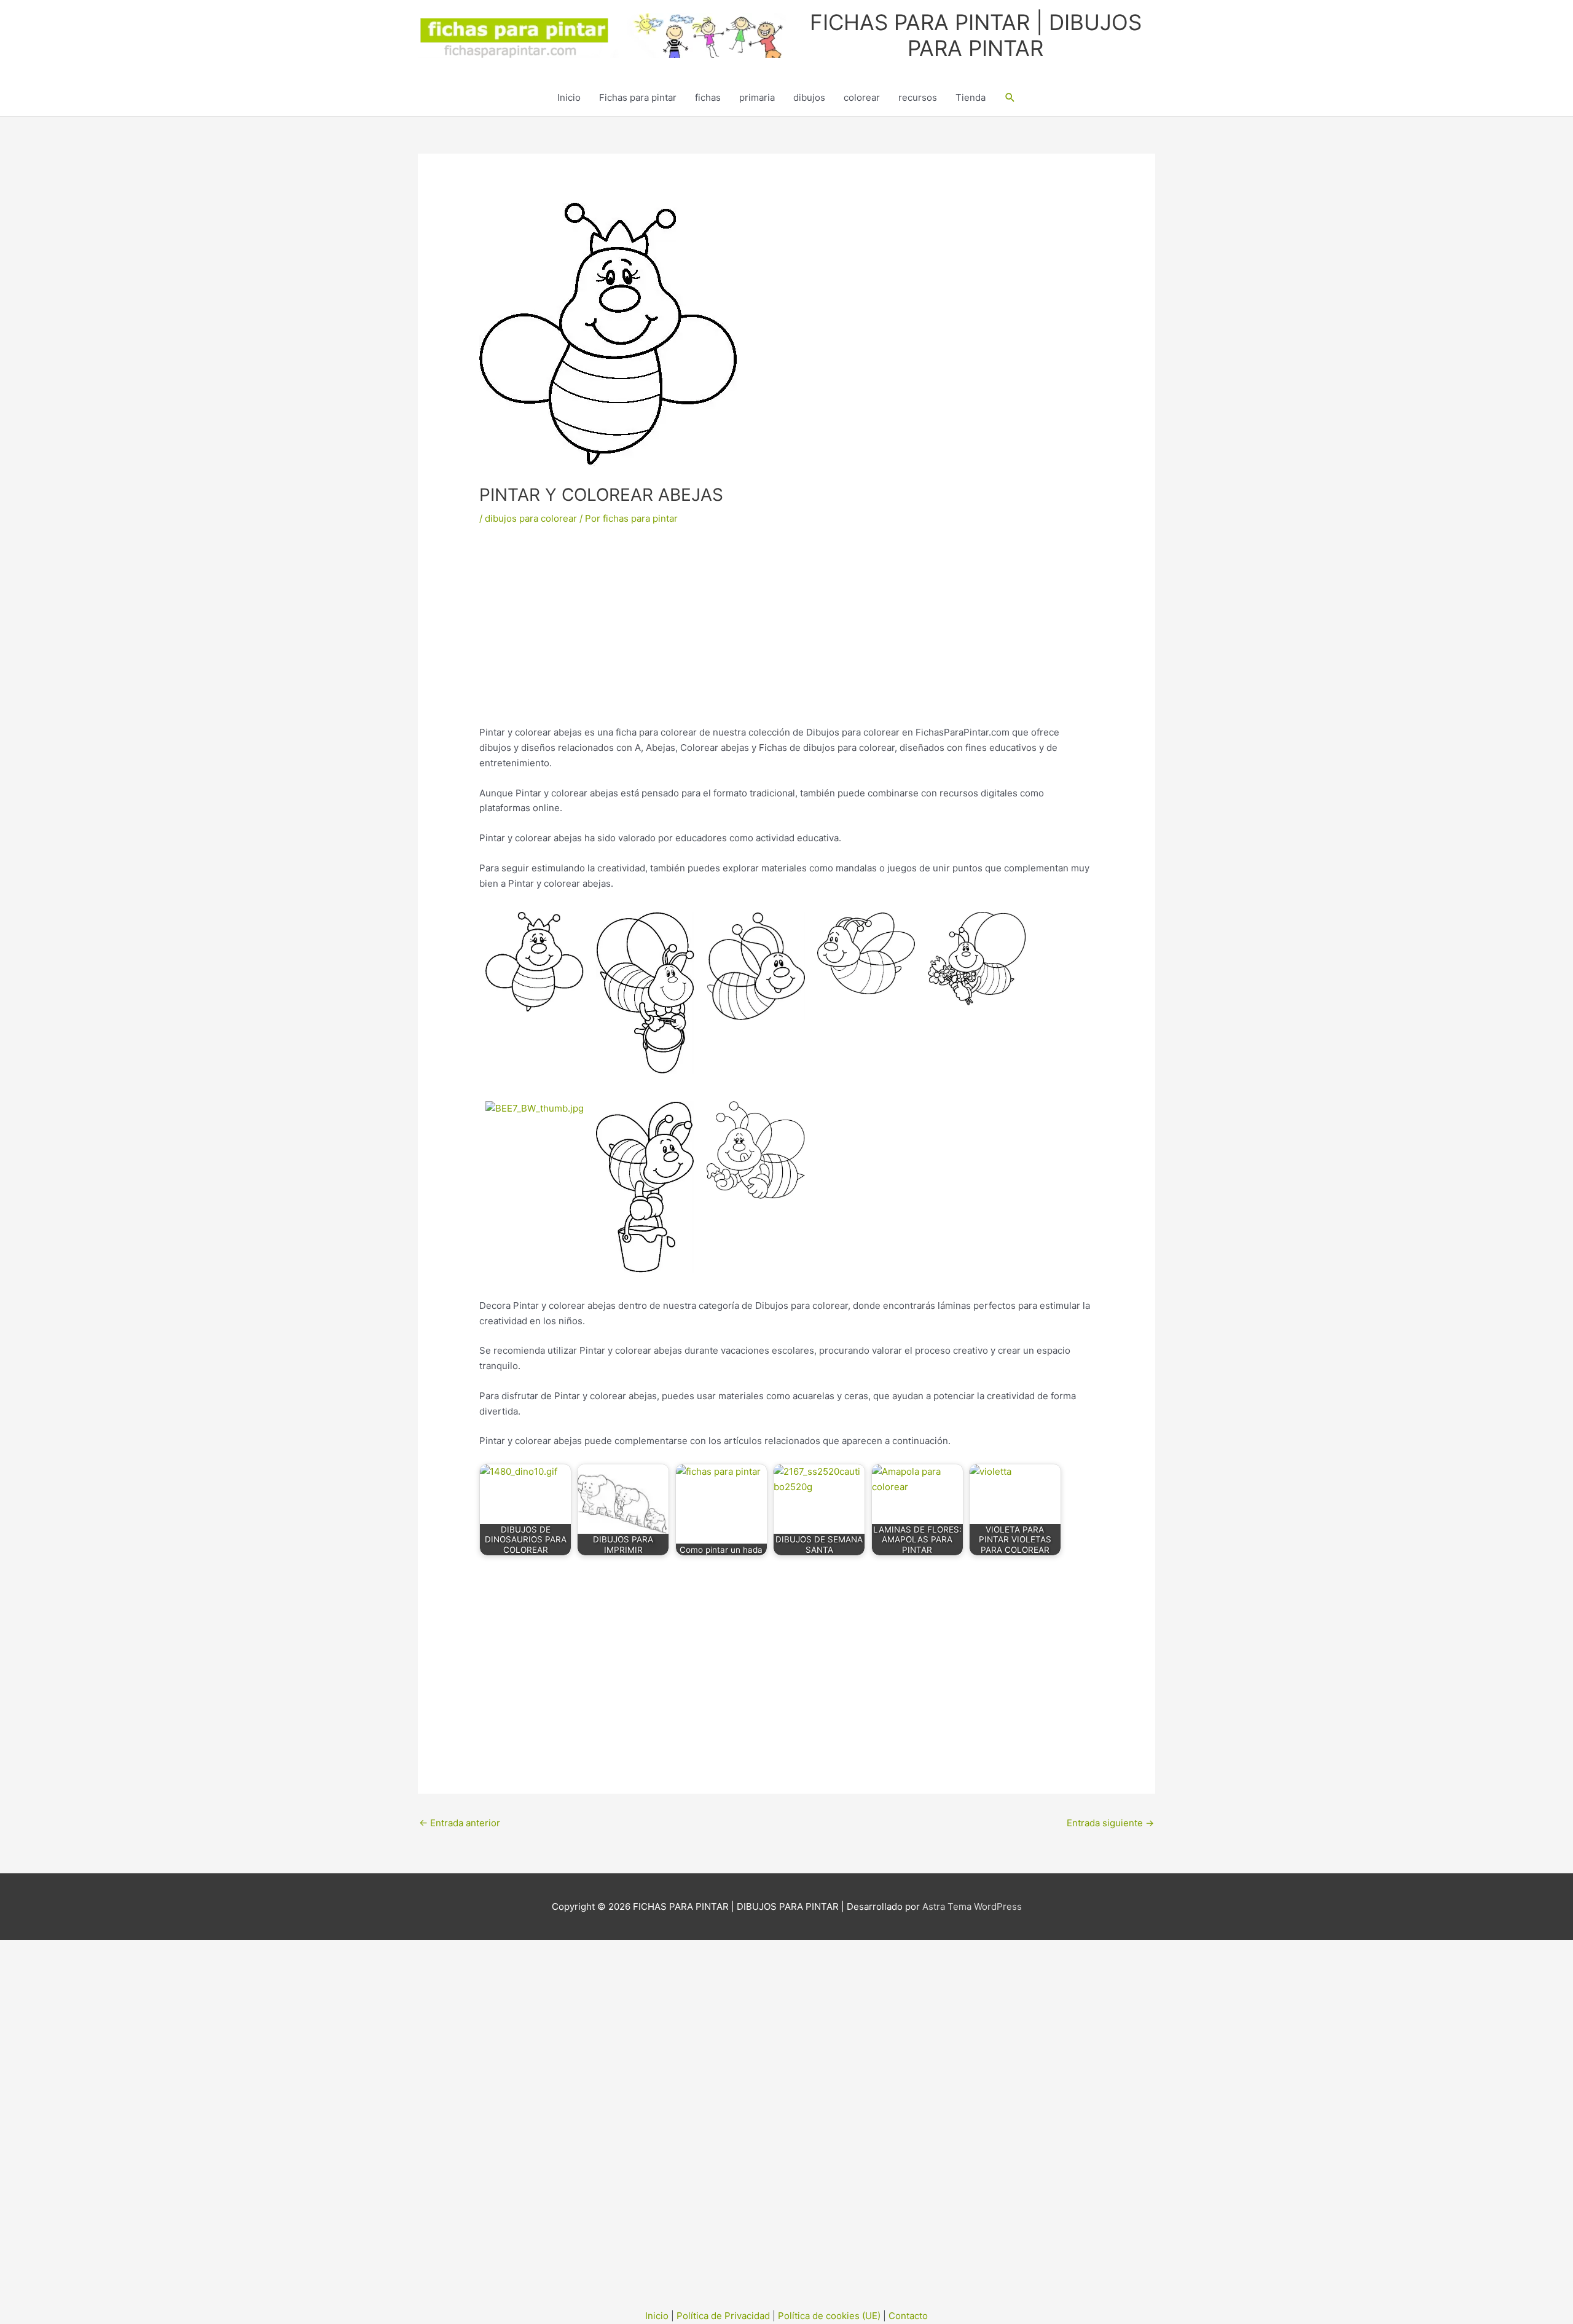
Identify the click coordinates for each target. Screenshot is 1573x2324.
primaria (757, 97)
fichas (708, 97)
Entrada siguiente (1110, 1823)
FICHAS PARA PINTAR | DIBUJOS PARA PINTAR (976, 35)
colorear (862, 97)
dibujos (809, 97)
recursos (918, 97)
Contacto (908, 2316)
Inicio (569, 97)
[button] (1010, 98)
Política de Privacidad (723, 2316)
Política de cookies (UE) (829, 2316)
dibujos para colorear (531, 518)
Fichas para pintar (638, 97)
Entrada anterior (460, 1823)
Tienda (971, 97)
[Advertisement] (786, 634)
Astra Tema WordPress (972, 1906)
